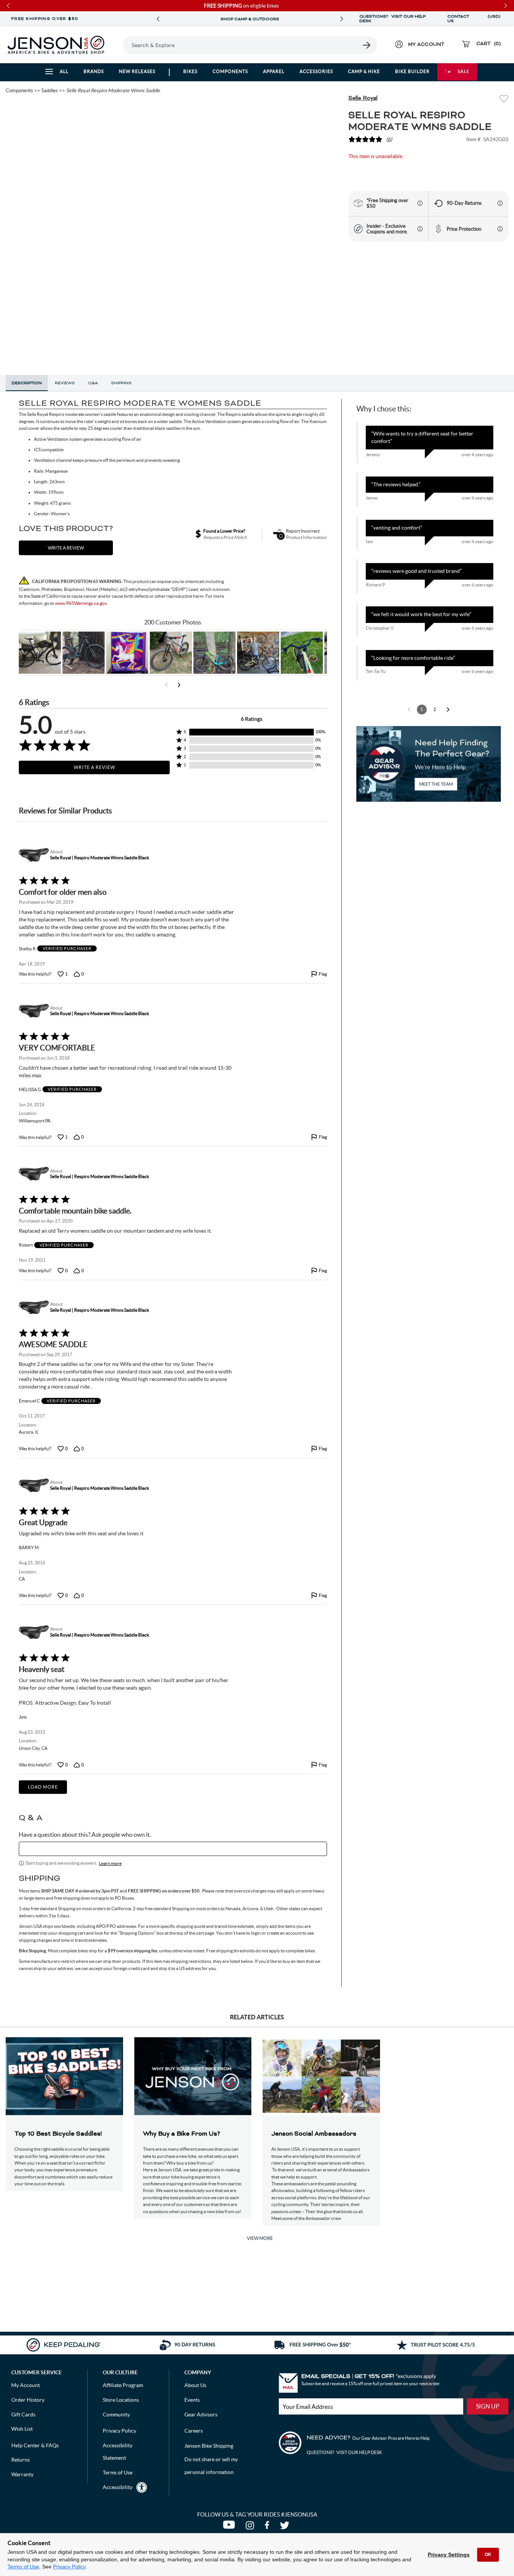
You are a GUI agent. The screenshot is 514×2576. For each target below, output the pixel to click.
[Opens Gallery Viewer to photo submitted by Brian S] (214, 653)
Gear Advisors (201, 2415)
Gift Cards (23, 2415)
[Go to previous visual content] (166, 685)
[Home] (56, 45)
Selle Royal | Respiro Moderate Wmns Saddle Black (100, 858)
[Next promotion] (342, 19)
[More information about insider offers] (420, 229)
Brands (94, 71)
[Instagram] (251, 2527)
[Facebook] (268, 2527)
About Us (195, 2385)
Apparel (274, 71)
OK (488, 2555)
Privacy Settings (449, 2555)
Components (230, 71)
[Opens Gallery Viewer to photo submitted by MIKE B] (84, 653)
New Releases (137, 71)
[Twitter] (286, 2527)
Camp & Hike (364, 71)
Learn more (110, 1863)
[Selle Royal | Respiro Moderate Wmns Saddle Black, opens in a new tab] (33, 855)
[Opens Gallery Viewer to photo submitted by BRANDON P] (127, 653)
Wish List (22, 2429)
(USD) (494, 19)
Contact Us (458, 19)
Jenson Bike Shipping (209, 2446)
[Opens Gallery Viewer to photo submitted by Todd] (40, 653)
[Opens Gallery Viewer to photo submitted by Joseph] (171, 653)
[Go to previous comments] (409, 709)
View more (260, 2238)
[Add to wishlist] (504, 100)
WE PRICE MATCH (250, 19)
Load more (43, 1787)
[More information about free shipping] (420, 203)
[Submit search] (367, 45)
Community (116, 2415)
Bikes (190, 71)
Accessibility (118, 2487)
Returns (21, 2460)
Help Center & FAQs (35, 2445)
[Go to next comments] (448, 709)
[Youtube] (230, 2527)
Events (192, 2400)
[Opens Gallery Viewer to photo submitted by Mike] (258, 653)
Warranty (22, 2474)
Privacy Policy (69, 2567)
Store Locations (121, 2400)
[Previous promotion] (158, 19)
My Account (26, 2385)
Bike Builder (412, 71)
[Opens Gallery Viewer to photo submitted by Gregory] (302, 653)
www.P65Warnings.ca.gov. (81, 603)
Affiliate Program (123, 2385)
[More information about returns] (500, 203)
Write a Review (94, 767)
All (64, 71)
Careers (194, 2431)
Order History (28, 2400)
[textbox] (173, 1849)
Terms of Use (23, 2567)
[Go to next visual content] (179, 685)
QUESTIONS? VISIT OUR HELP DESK (392, 19)
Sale (464, 71)
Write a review (66, 548)
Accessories (316, 71)
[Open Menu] (120, 45)
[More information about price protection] (500, 229)
